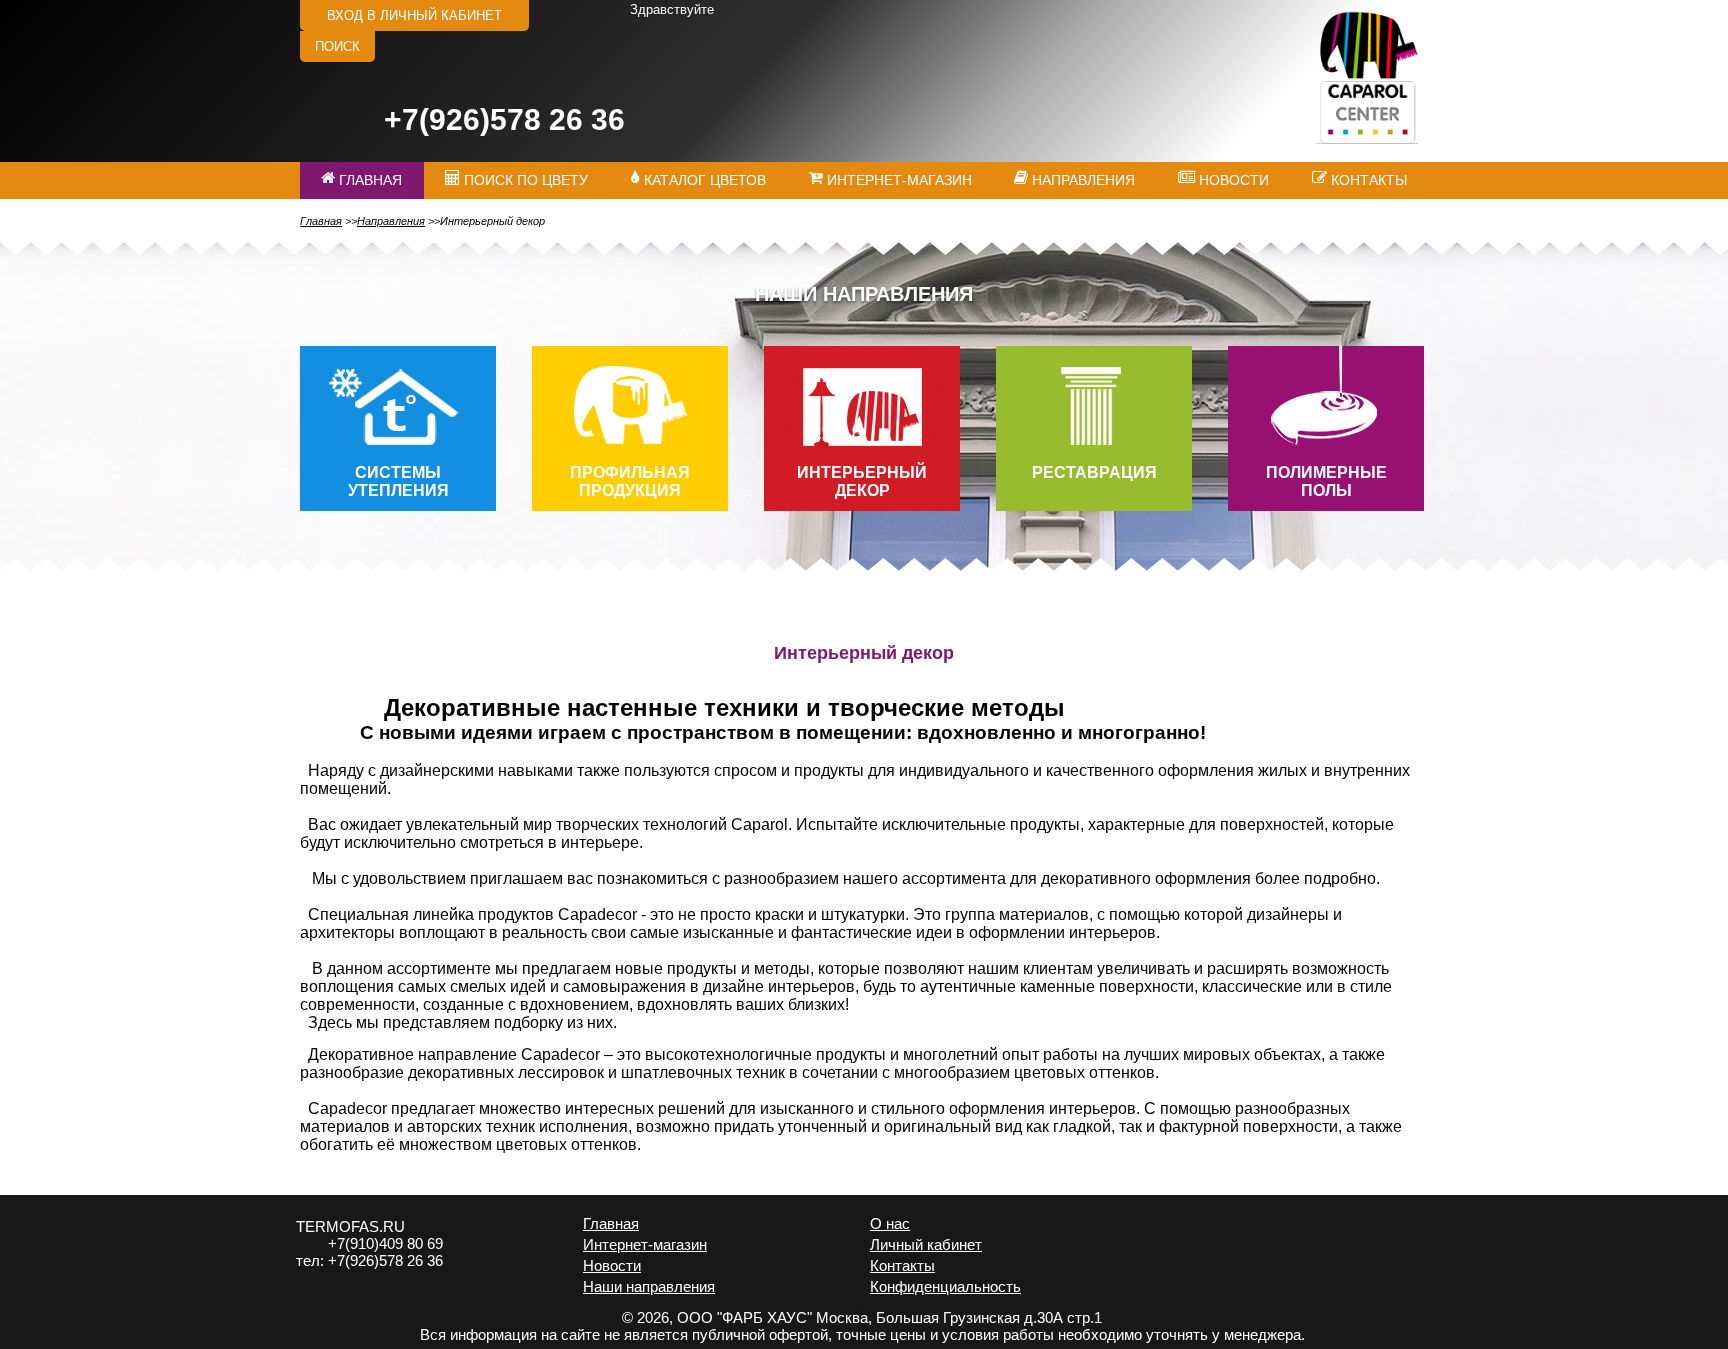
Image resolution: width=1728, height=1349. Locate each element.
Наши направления (649, 1286)
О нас (890, 1223)
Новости (612, 1265)
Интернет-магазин (645, 1244)
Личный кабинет (926, 1244)
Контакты (902, 1265)
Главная (321, 221)
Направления (391, 221)
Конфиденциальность (945, 1286)
